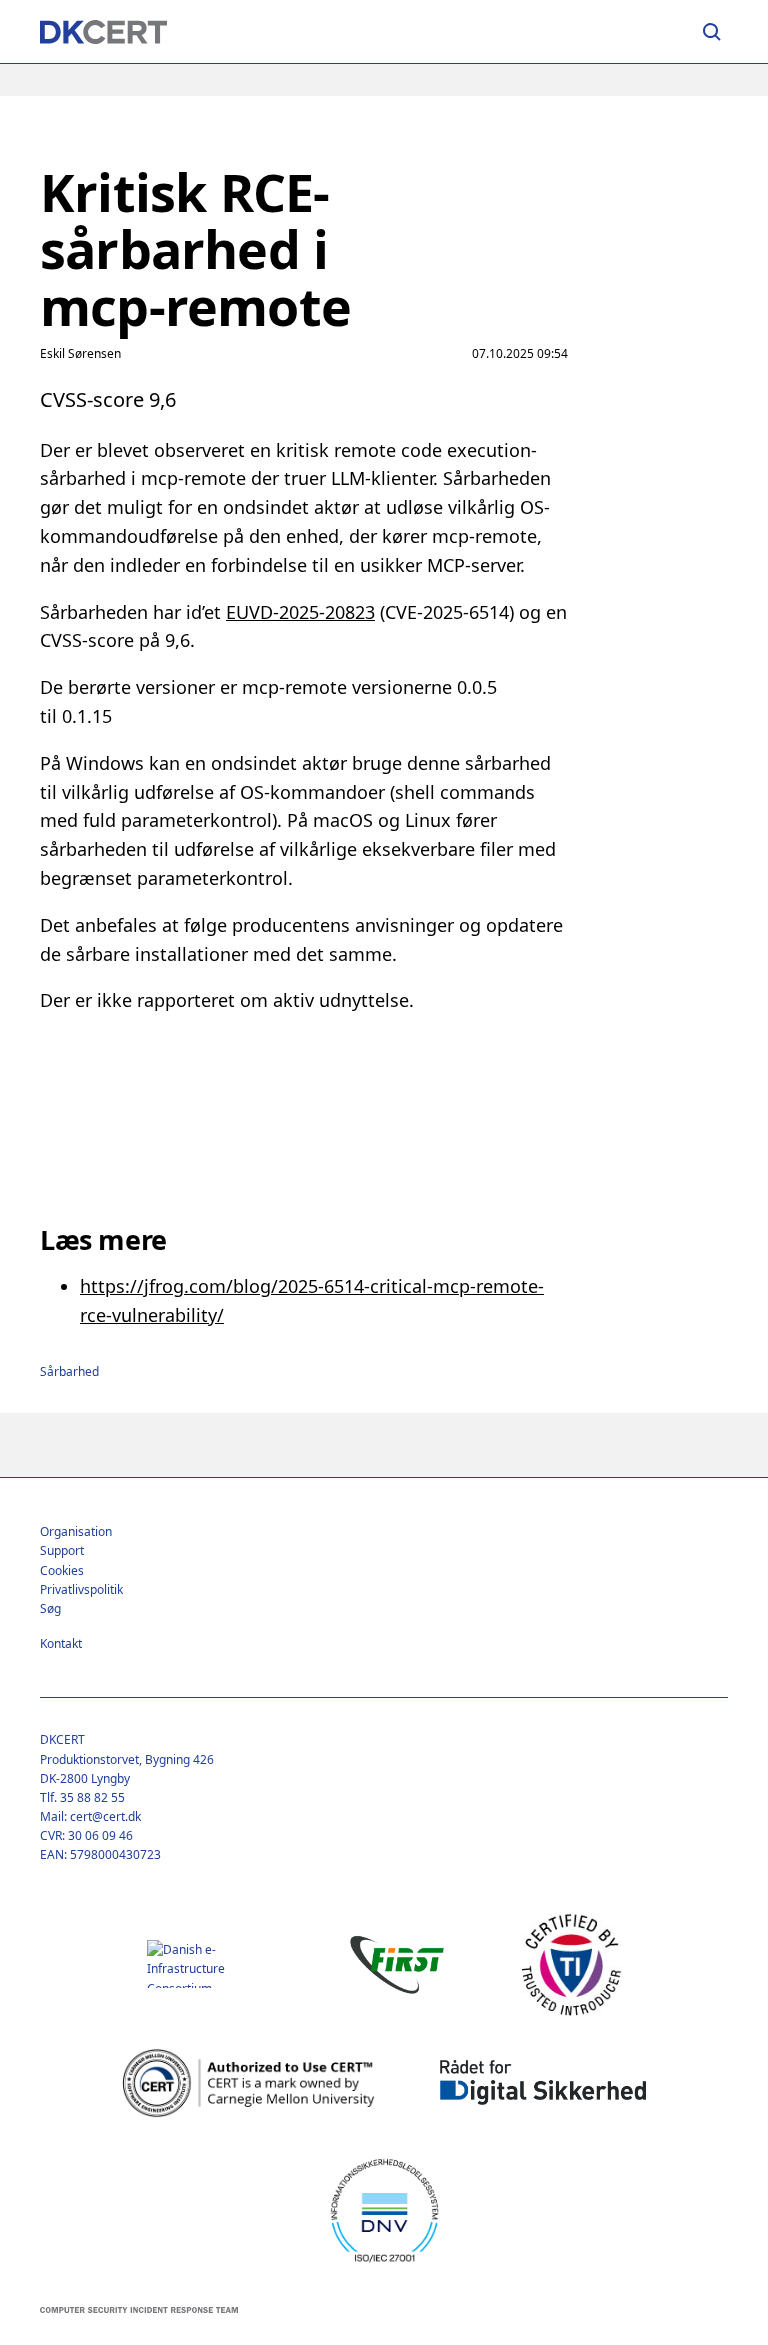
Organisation (76, 1531)
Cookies (62, 1570)
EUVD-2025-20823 (300, 612)
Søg (50, 1608)
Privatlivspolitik (81, 1589)
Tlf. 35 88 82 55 (82, 1797)
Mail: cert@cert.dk (90, 1816)
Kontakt (61, 1643)
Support (62, 1550)
